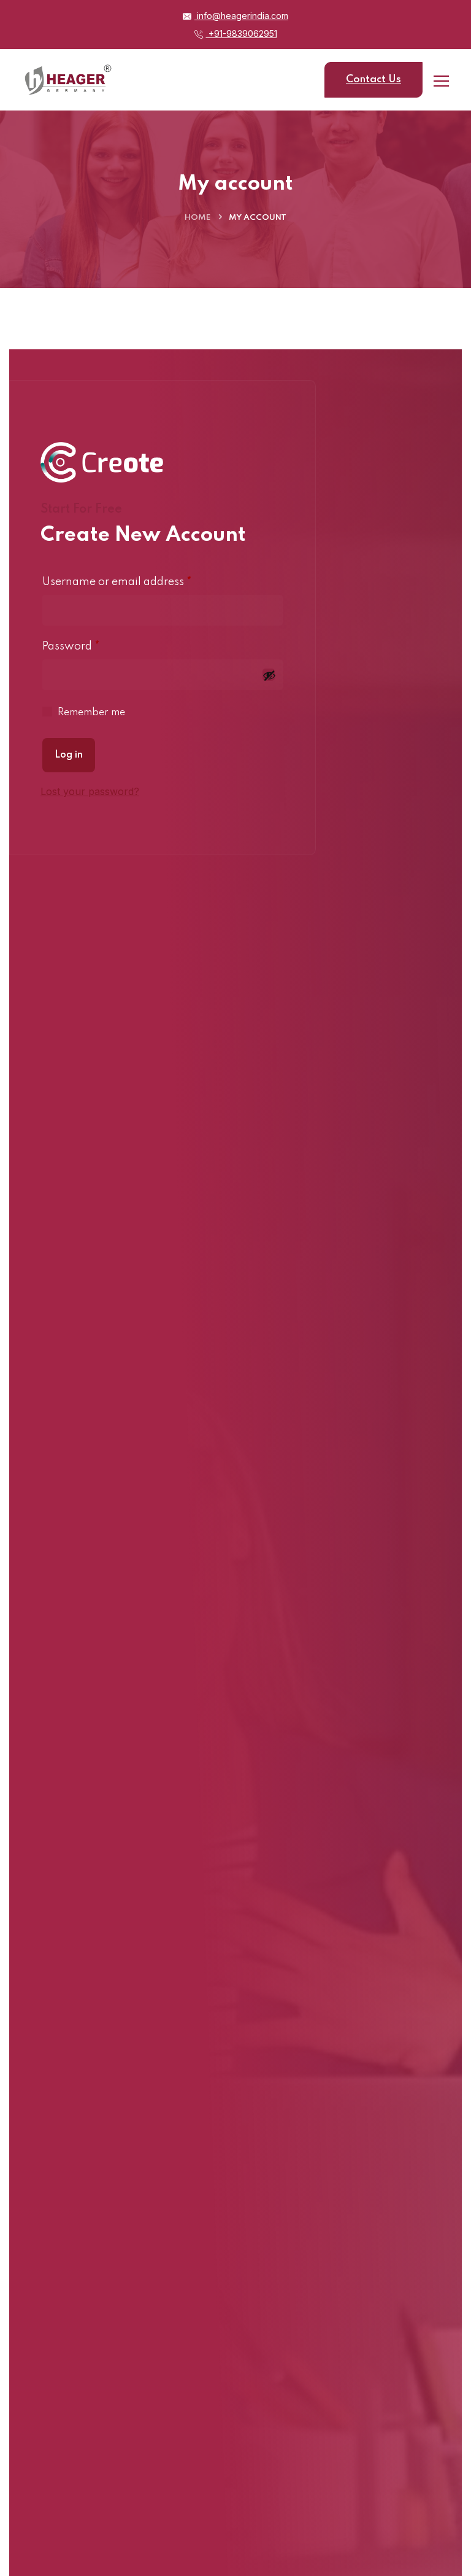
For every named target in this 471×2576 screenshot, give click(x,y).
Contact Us (373, 80)
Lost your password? (90, 791)
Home (197, 218)
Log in (69, 755)
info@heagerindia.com (241, 16)
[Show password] (269, 675)
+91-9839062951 (242, 33)
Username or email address (140, 581)
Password (94, 645)
